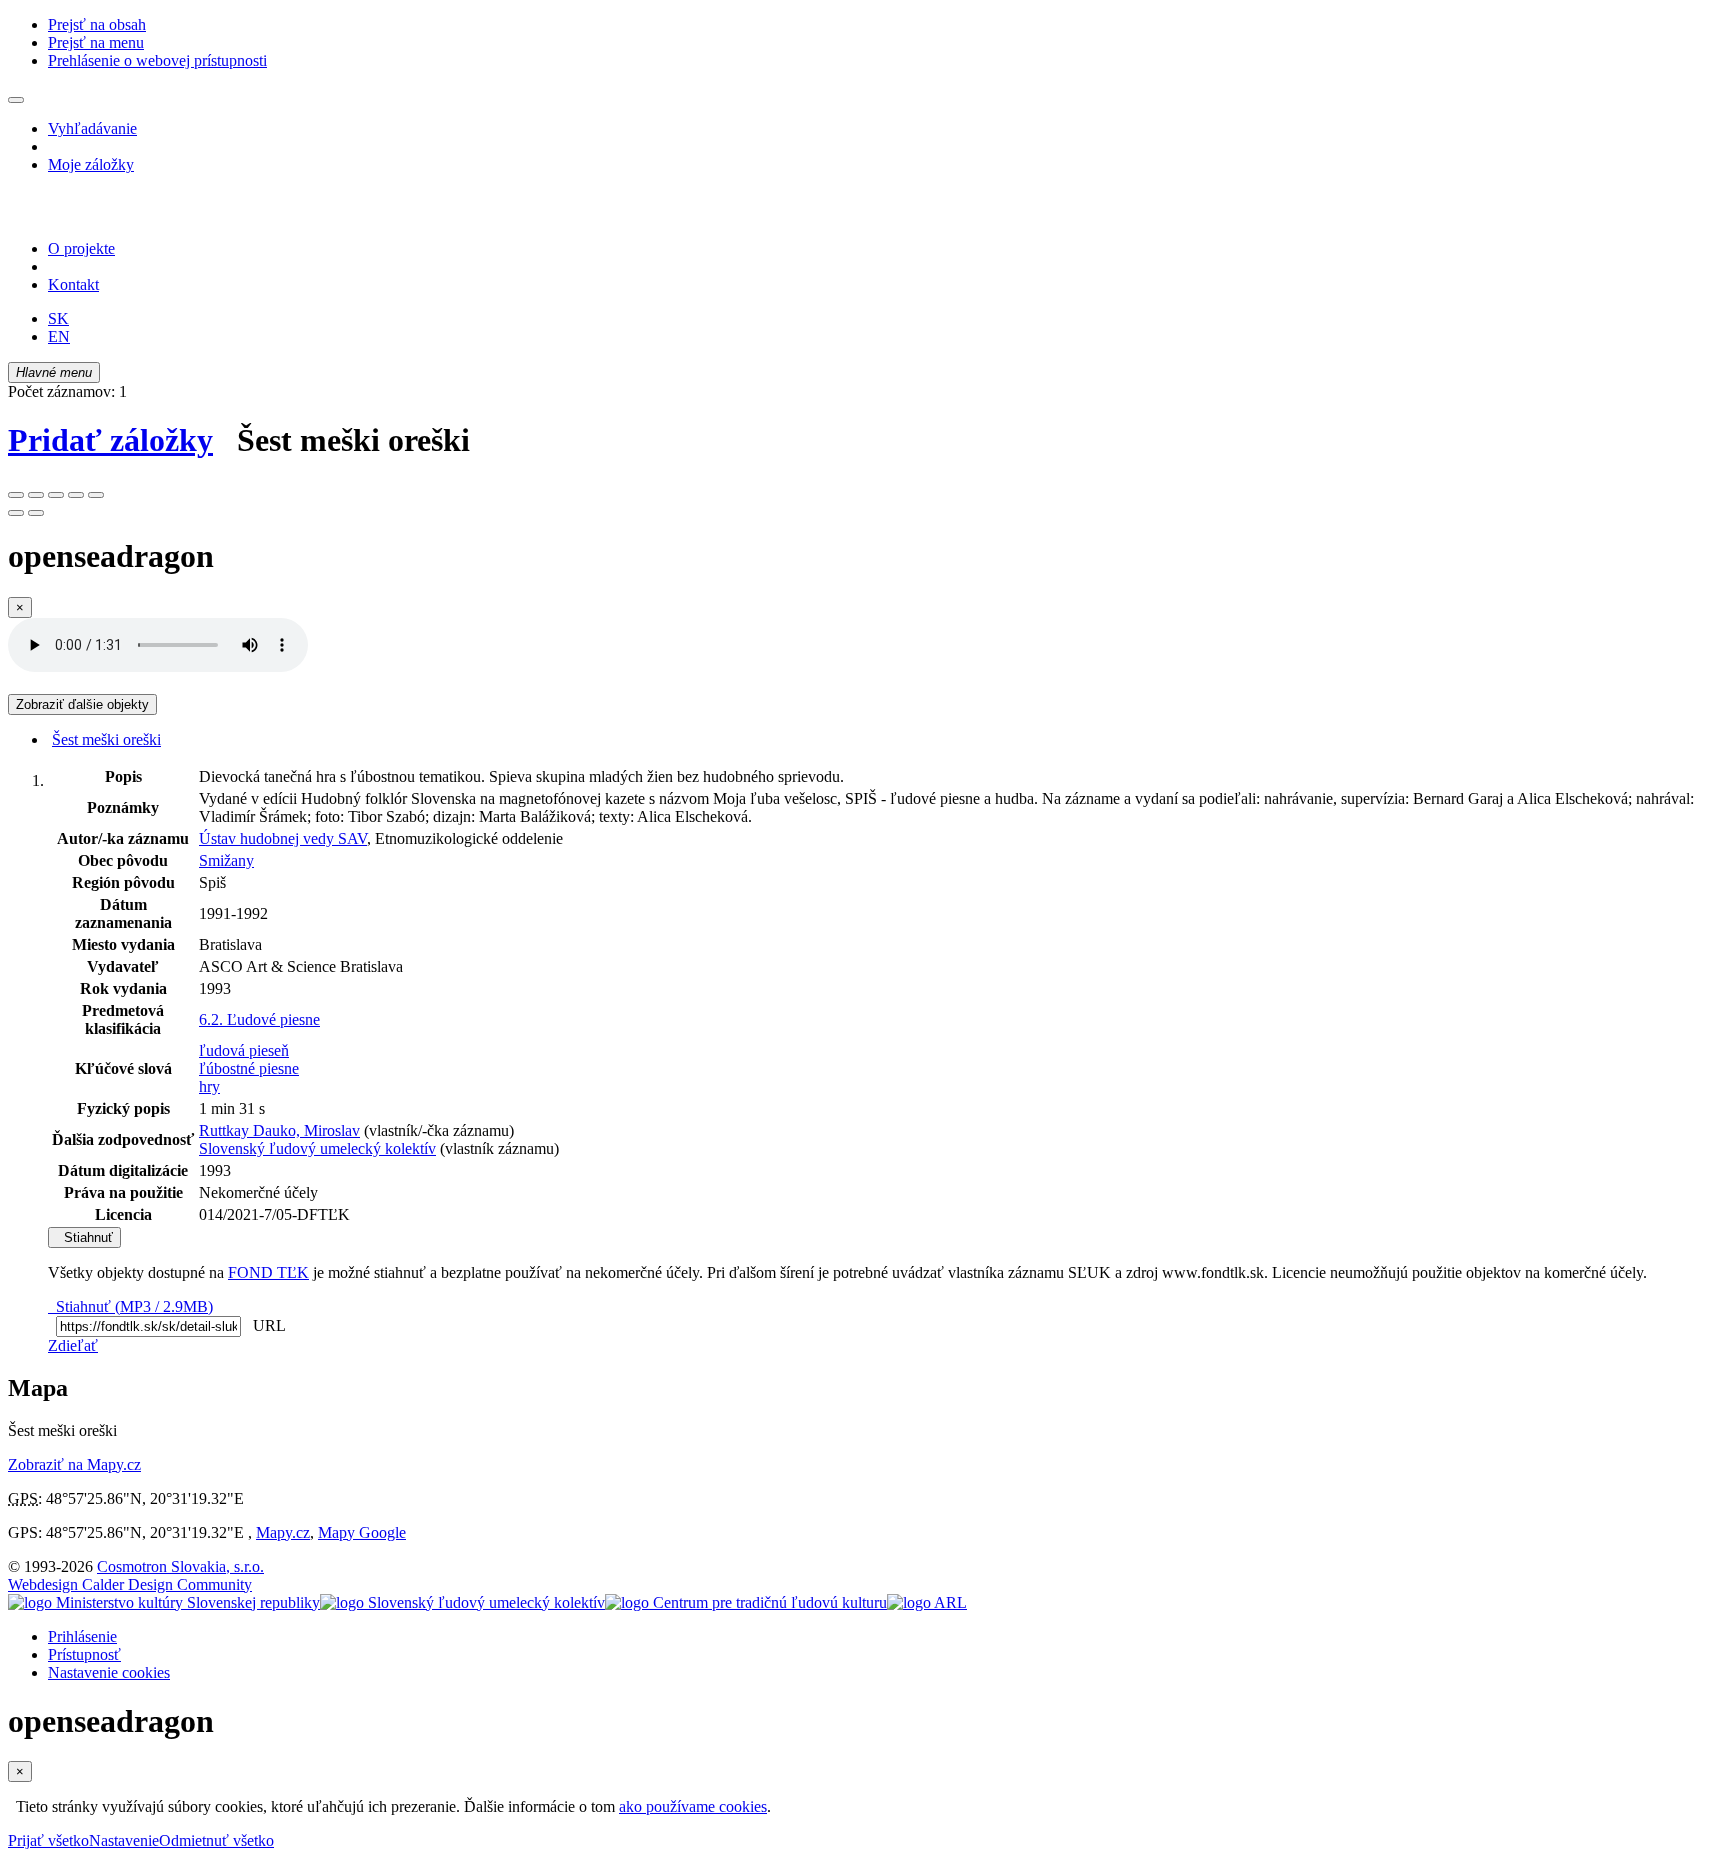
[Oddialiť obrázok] (36, 495)
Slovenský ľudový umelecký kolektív (317, 1148)
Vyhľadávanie (92, 128)
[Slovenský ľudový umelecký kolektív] (462, 1602)
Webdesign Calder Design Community (130, 1584)
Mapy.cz (283, 1532)
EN (59, 336)
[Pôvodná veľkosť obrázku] (56, 495)
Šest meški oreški (106, 739)
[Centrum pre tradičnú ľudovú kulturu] (746, 1602)
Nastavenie (124, 1840)
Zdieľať (73, 1345)
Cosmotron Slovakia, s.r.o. (180, 1566)
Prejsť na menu (96, 42)
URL (265, 1325)
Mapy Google (362, 1532)
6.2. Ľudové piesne (259, 1019)
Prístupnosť (84, 1654)
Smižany (226, 860)
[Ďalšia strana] (36, 513)
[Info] (96, 495)
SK (58, 318)
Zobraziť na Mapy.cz (74, 1464)
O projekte (81, 248)
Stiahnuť (84, 1237)
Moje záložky (91, 164)
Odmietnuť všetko (216, 1840)
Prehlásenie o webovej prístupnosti (157, 60)
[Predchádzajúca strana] (16, 513)
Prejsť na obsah (97, 24)
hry (209, 1086)
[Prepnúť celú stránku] (76, 495)
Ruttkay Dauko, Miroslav (279, 1130)
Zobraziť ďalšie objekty (82, 704)
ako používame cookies (693, 1806)
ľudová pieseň (244, 1050)
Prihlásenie (82, 1636)
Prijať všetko (48, 1840)
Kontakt (73, 284)
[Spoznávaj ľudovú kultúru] (133, 214)
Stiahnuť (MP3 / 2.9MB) (130, 1306)
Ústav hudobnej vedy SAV (283, 838)
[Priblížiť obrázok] (16, 495)
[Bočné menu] (16, 100)
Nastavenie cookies (109, 1672)
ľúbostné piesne (249, 1068)
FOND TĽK (268, 1272)
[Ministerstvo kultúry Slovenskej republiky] (164, 1602)
